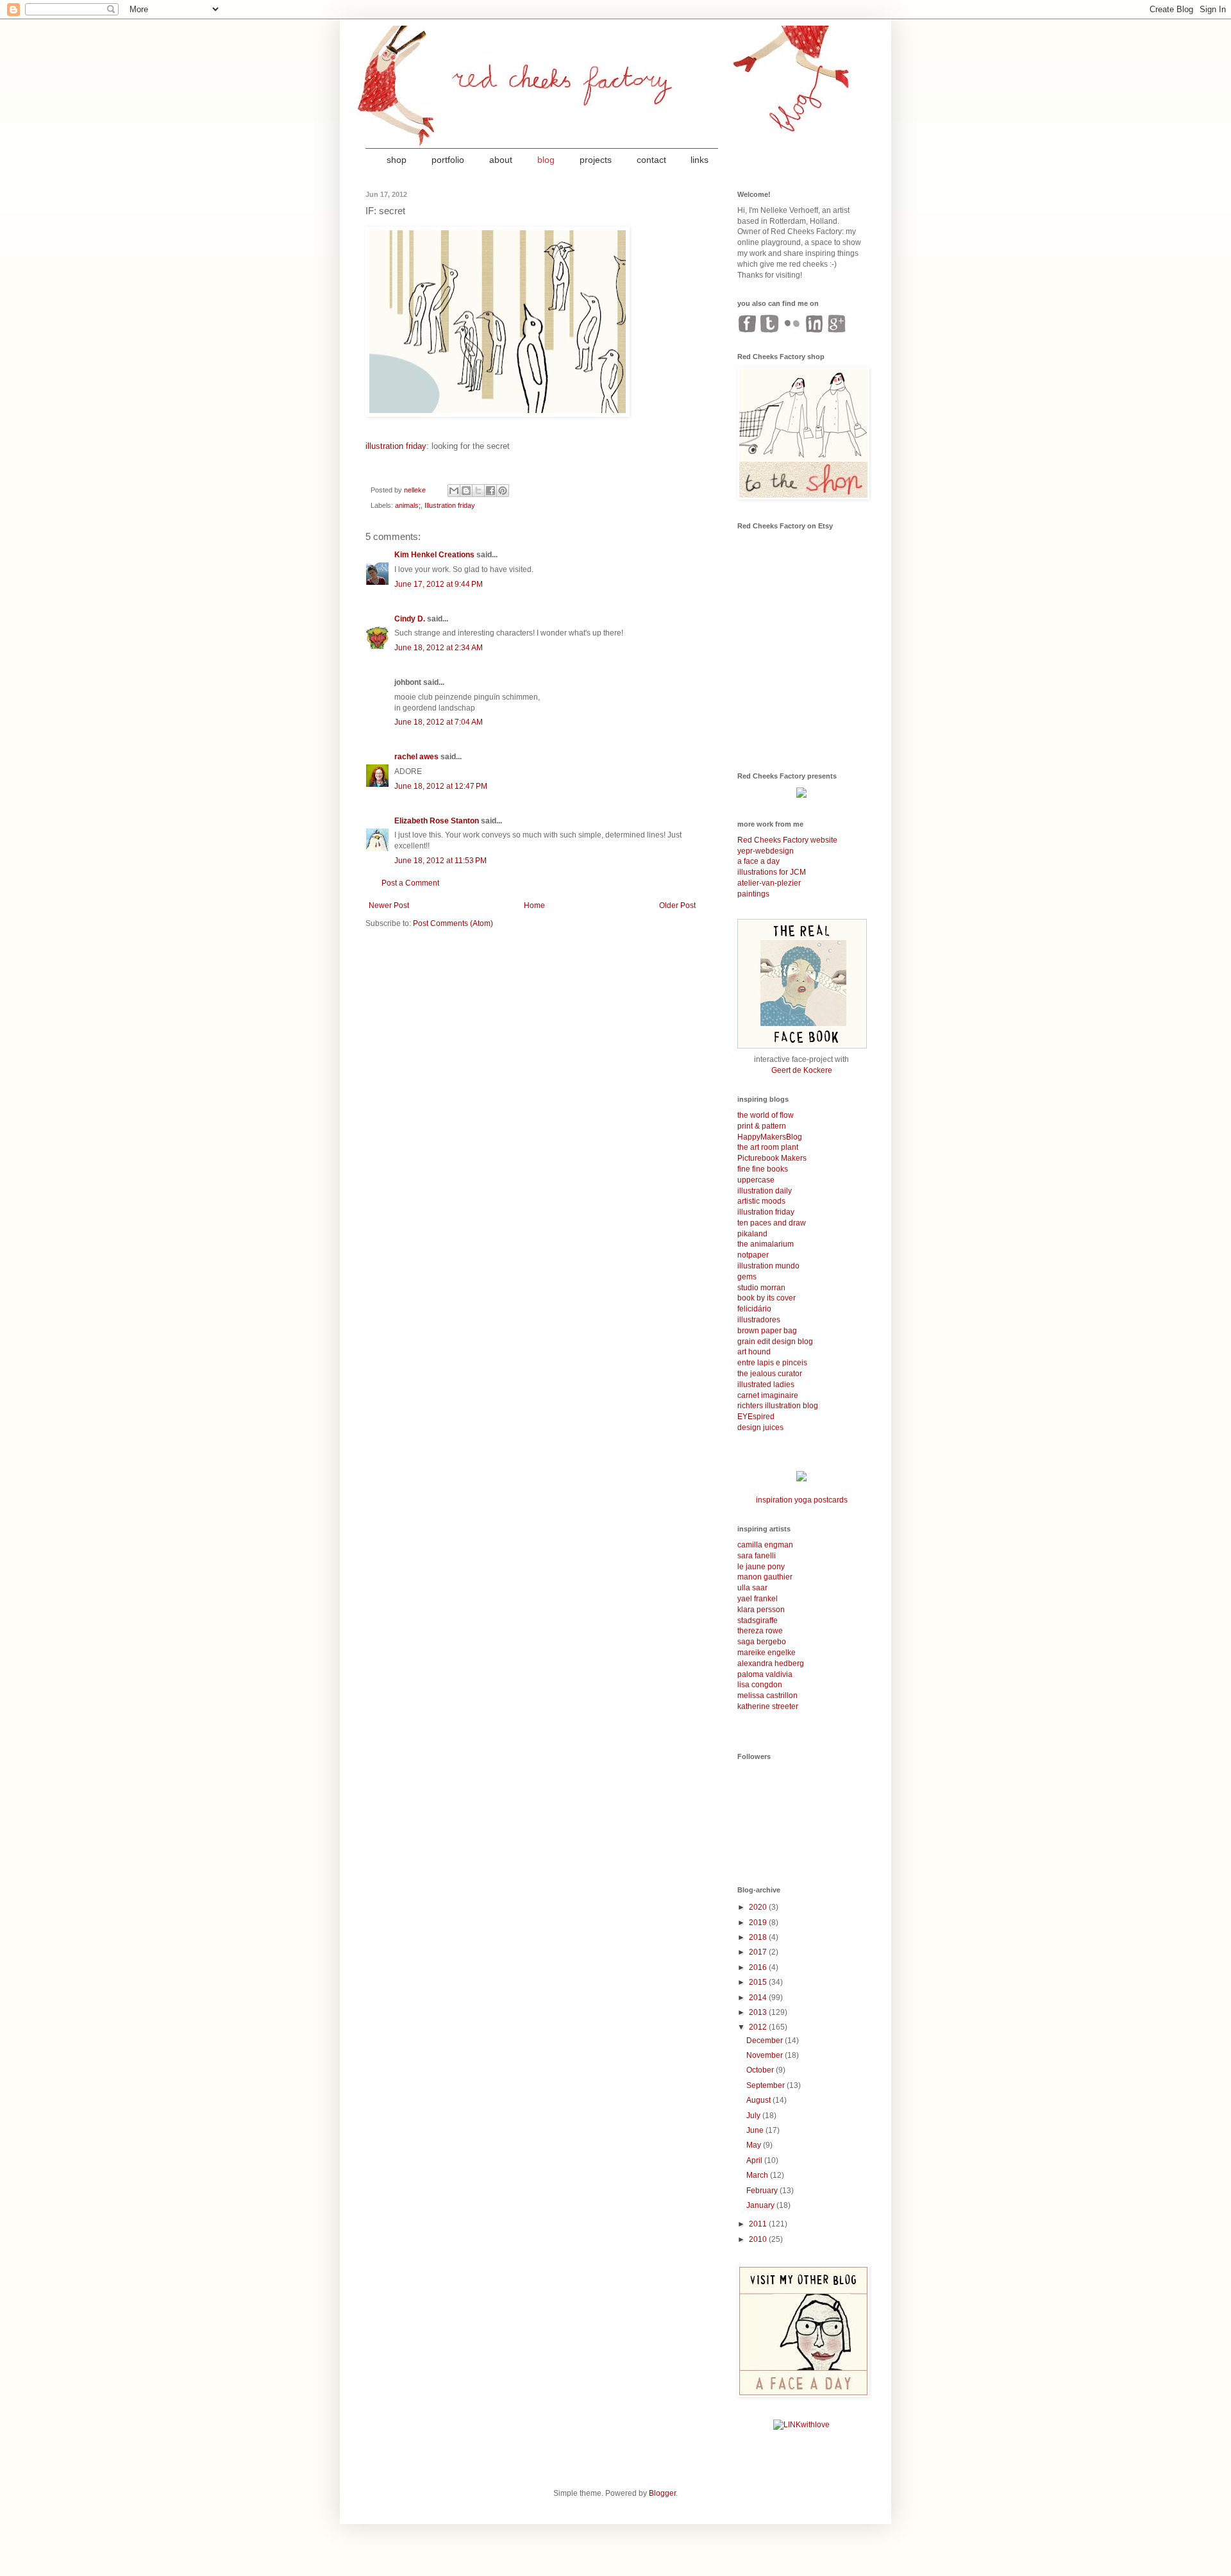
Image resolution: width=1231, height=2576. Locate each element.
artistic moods (761, 1201)
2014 (759, 1998)
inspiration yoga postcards (802, 1500)
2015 (759, 1982)
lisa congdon (760, 1685)
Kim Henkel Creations (434, 555)
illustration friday (396, 446)
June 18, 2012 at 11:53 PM (440, 861)
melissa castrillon (767, 1696)
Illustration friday (450, 505)
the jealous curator (770, 1374)
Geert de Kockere (802, 1070)
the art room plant (768, 1147)
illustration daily (765, 1191)
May (755, 2145)
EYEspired (756, 1417)
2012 (759, 2027)
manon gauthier (765, 1577)
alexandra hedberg (771, 1663)
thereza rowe (760, 1631)
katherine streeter (768, 1706)
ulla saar (752, 1588)
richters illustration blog (778, 1406)
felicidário (754, 1309)
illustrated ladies (766, 1385)
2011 (759, 2224)
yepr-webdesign (766, 851)
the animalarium (766, 1244)
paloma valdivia (765, 1674)
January (761, 2205)
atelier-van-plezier (769, 883)
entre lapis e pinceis (772, 1363)
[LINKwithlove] (801, 2425)
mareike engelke (766, 1653)
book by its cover (766, 1298)
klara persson (761, 1610)
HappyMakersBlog (770, 1137)
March (758, 2175)
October (761, 2070)
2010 (759, 2239)
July (754, 2116)
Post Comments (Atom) (453, 923)
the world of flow (766, 1115)
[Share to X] (478, 491)
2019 (759, 1923)
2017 (759, 1952)
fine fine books (763, 1169)
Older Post (677, 905)
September (766, 2085)
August (759, 2100)
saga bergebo (762, 1642)
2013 (759, 2012)
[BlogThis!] (466, 491)
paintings (753, 894)
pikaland (752, 1234)
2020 (759, 1907)
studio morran (761, 1288)
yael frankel (758, 1599)
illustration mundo (768, 1266)
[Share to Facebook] (490, 491)
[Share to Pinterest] (503, 491)
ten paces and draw (772, 1223)
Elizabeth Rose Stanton (437, 821)
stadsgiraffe (758, 1621)
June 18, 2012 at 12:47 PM (441, 786)
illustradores (759, 1320)
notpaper (753, 1255)
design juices (760, 1427)
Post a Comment (410, 883)
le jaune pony (761, 1567)
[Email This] (454, 491)
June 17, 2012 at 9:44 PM (439, 584)
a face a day (758, 861)
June (756, 2130)
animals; (408, 505)
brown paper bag (767, 1331)
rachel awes (416, 757)
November (766, 2055)
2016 (759, 1967)
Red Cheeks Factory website (787, 840)
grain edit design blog (775, 1342)
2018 (759, 1937)
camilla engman (765, 1545)
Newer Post (389, 905)
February (763, 2191)
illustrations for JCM (772, 872)
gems (747, 1277)
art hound (754, 1352)
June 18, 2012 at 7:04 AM (439, 722)
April (755, 2160)
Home (534, 905)
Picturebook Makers (772, 1158)
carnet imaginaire (768, 1395)
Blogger (662, 2493)
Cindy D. (410, 619)
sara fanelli (757, 1556)
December (766, 2041)
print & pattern (762, 1126)
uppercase (756, 1180)
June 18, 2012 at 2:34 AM (439, 648)
